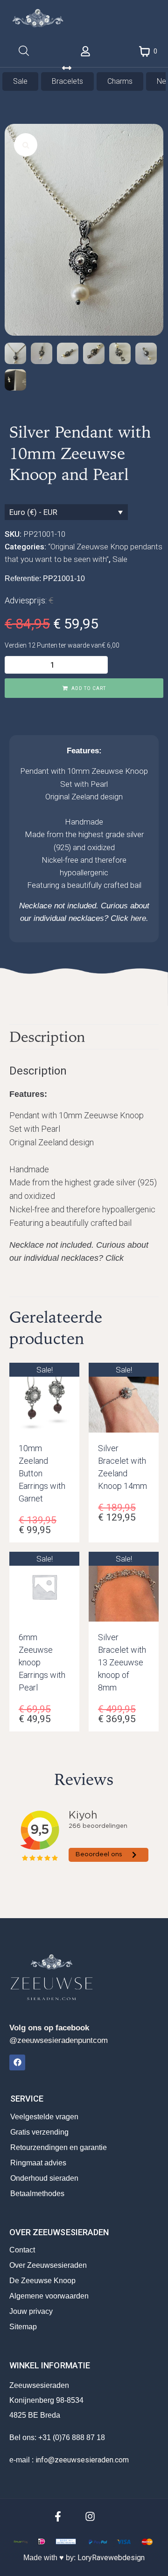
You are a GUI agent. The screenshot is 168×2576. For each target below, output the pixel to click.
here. (140, 918)
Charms (120, 81)
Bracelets (67, 81)
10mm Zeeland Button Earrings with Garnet (42, 1473)
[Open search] (24, 51)
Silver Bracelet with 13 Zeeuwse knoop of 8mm (122, 1662)
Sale (20, 81)
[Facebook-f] (58, 2516)
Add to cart (89, 688)
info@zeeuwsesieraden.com (82, 2460)
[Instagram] (90, 2516)
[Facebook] (17, 2062)
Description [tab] (47, 1037)
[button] (26, 145)
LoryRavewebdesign (111, 2558)
